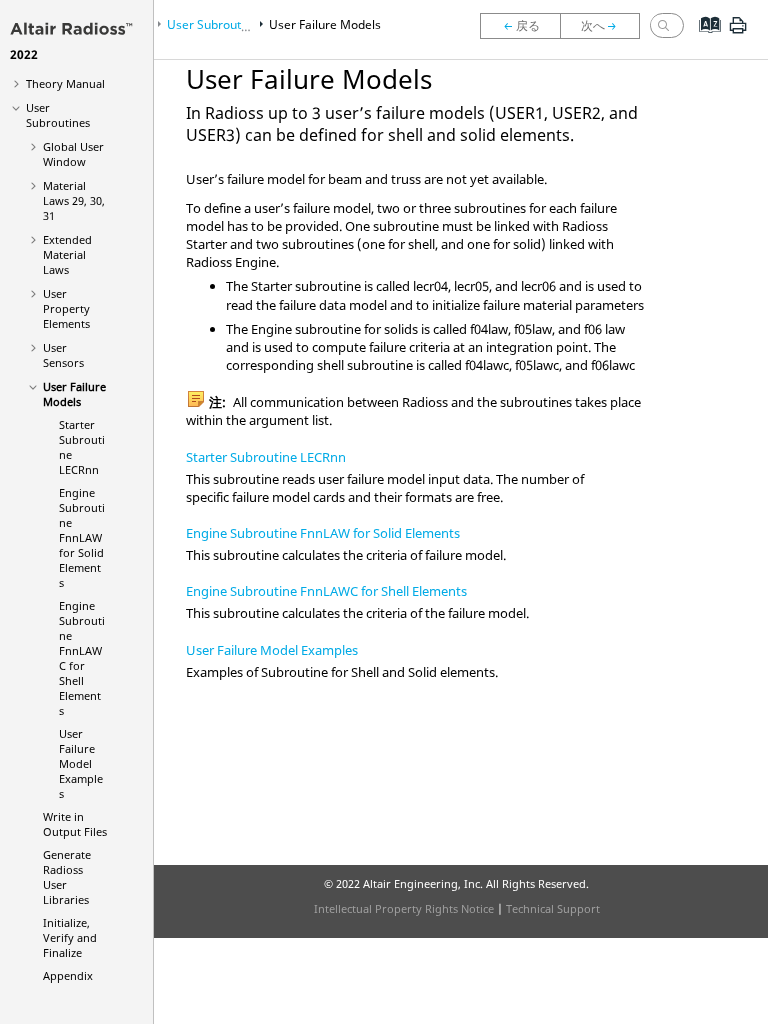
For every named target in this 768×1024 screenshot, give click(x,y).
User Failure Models (74, 394)
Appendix (68, 975)
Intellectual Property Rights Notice (404, 908)
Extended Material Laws (67, 254)
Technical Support (553, 908)
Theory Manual (65, 83)
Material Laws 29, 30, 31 (74, 200)
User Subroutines (58, 115)
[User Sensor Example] (520, 26)
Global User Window (73, 154)
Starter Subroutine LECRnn (266, 457)
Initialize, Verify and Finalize (70, 937)
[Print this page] (738, 33)
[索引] (703, 40)
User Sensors (63, 355)
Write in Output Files (75, 824)
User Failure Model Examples (81, 763)
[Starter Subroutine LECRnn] (605, 26)
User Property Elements (66, 308)
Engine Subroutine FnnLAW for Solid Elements (82, 537)
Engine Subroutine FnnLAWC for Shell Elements (82, 658)
